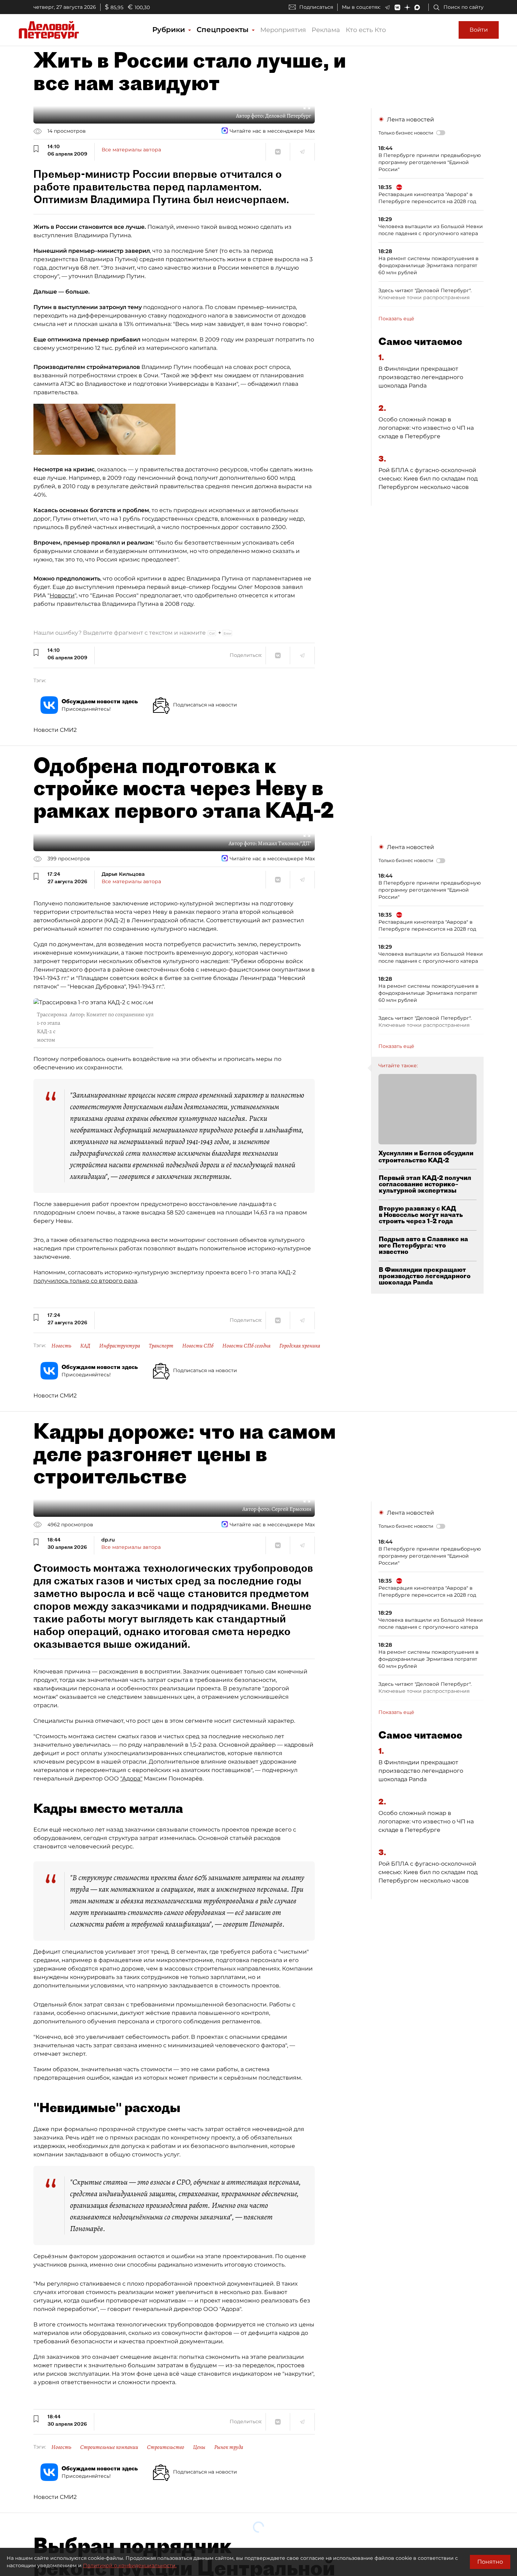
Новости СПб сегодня (246, 1346)
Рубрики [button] (170, 30)
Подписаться (316, 7)
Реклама (326, 30)
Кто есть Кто (366, 30)
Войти (479, 30)
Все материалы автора (131, 150)
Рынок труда (229, 2447)
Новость (61, 1346)
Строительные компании (109, 2447)
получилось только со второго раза (85, 1281)
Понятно (490, 2562)
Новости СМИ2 (55, 730)
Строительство (166, 2447)
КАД (85, 1346)
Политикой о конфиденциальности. (130, 2565)
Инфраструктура (120, 1346)
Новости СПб (198, 1346)
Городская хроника (300, 1346)
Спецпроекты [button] (224, 30)
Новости (62, 595)
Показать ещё (396, 319)
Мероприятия (283, 30)
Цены (199, 2447)
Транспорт (161, 1346)
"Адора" (131, 1779)
